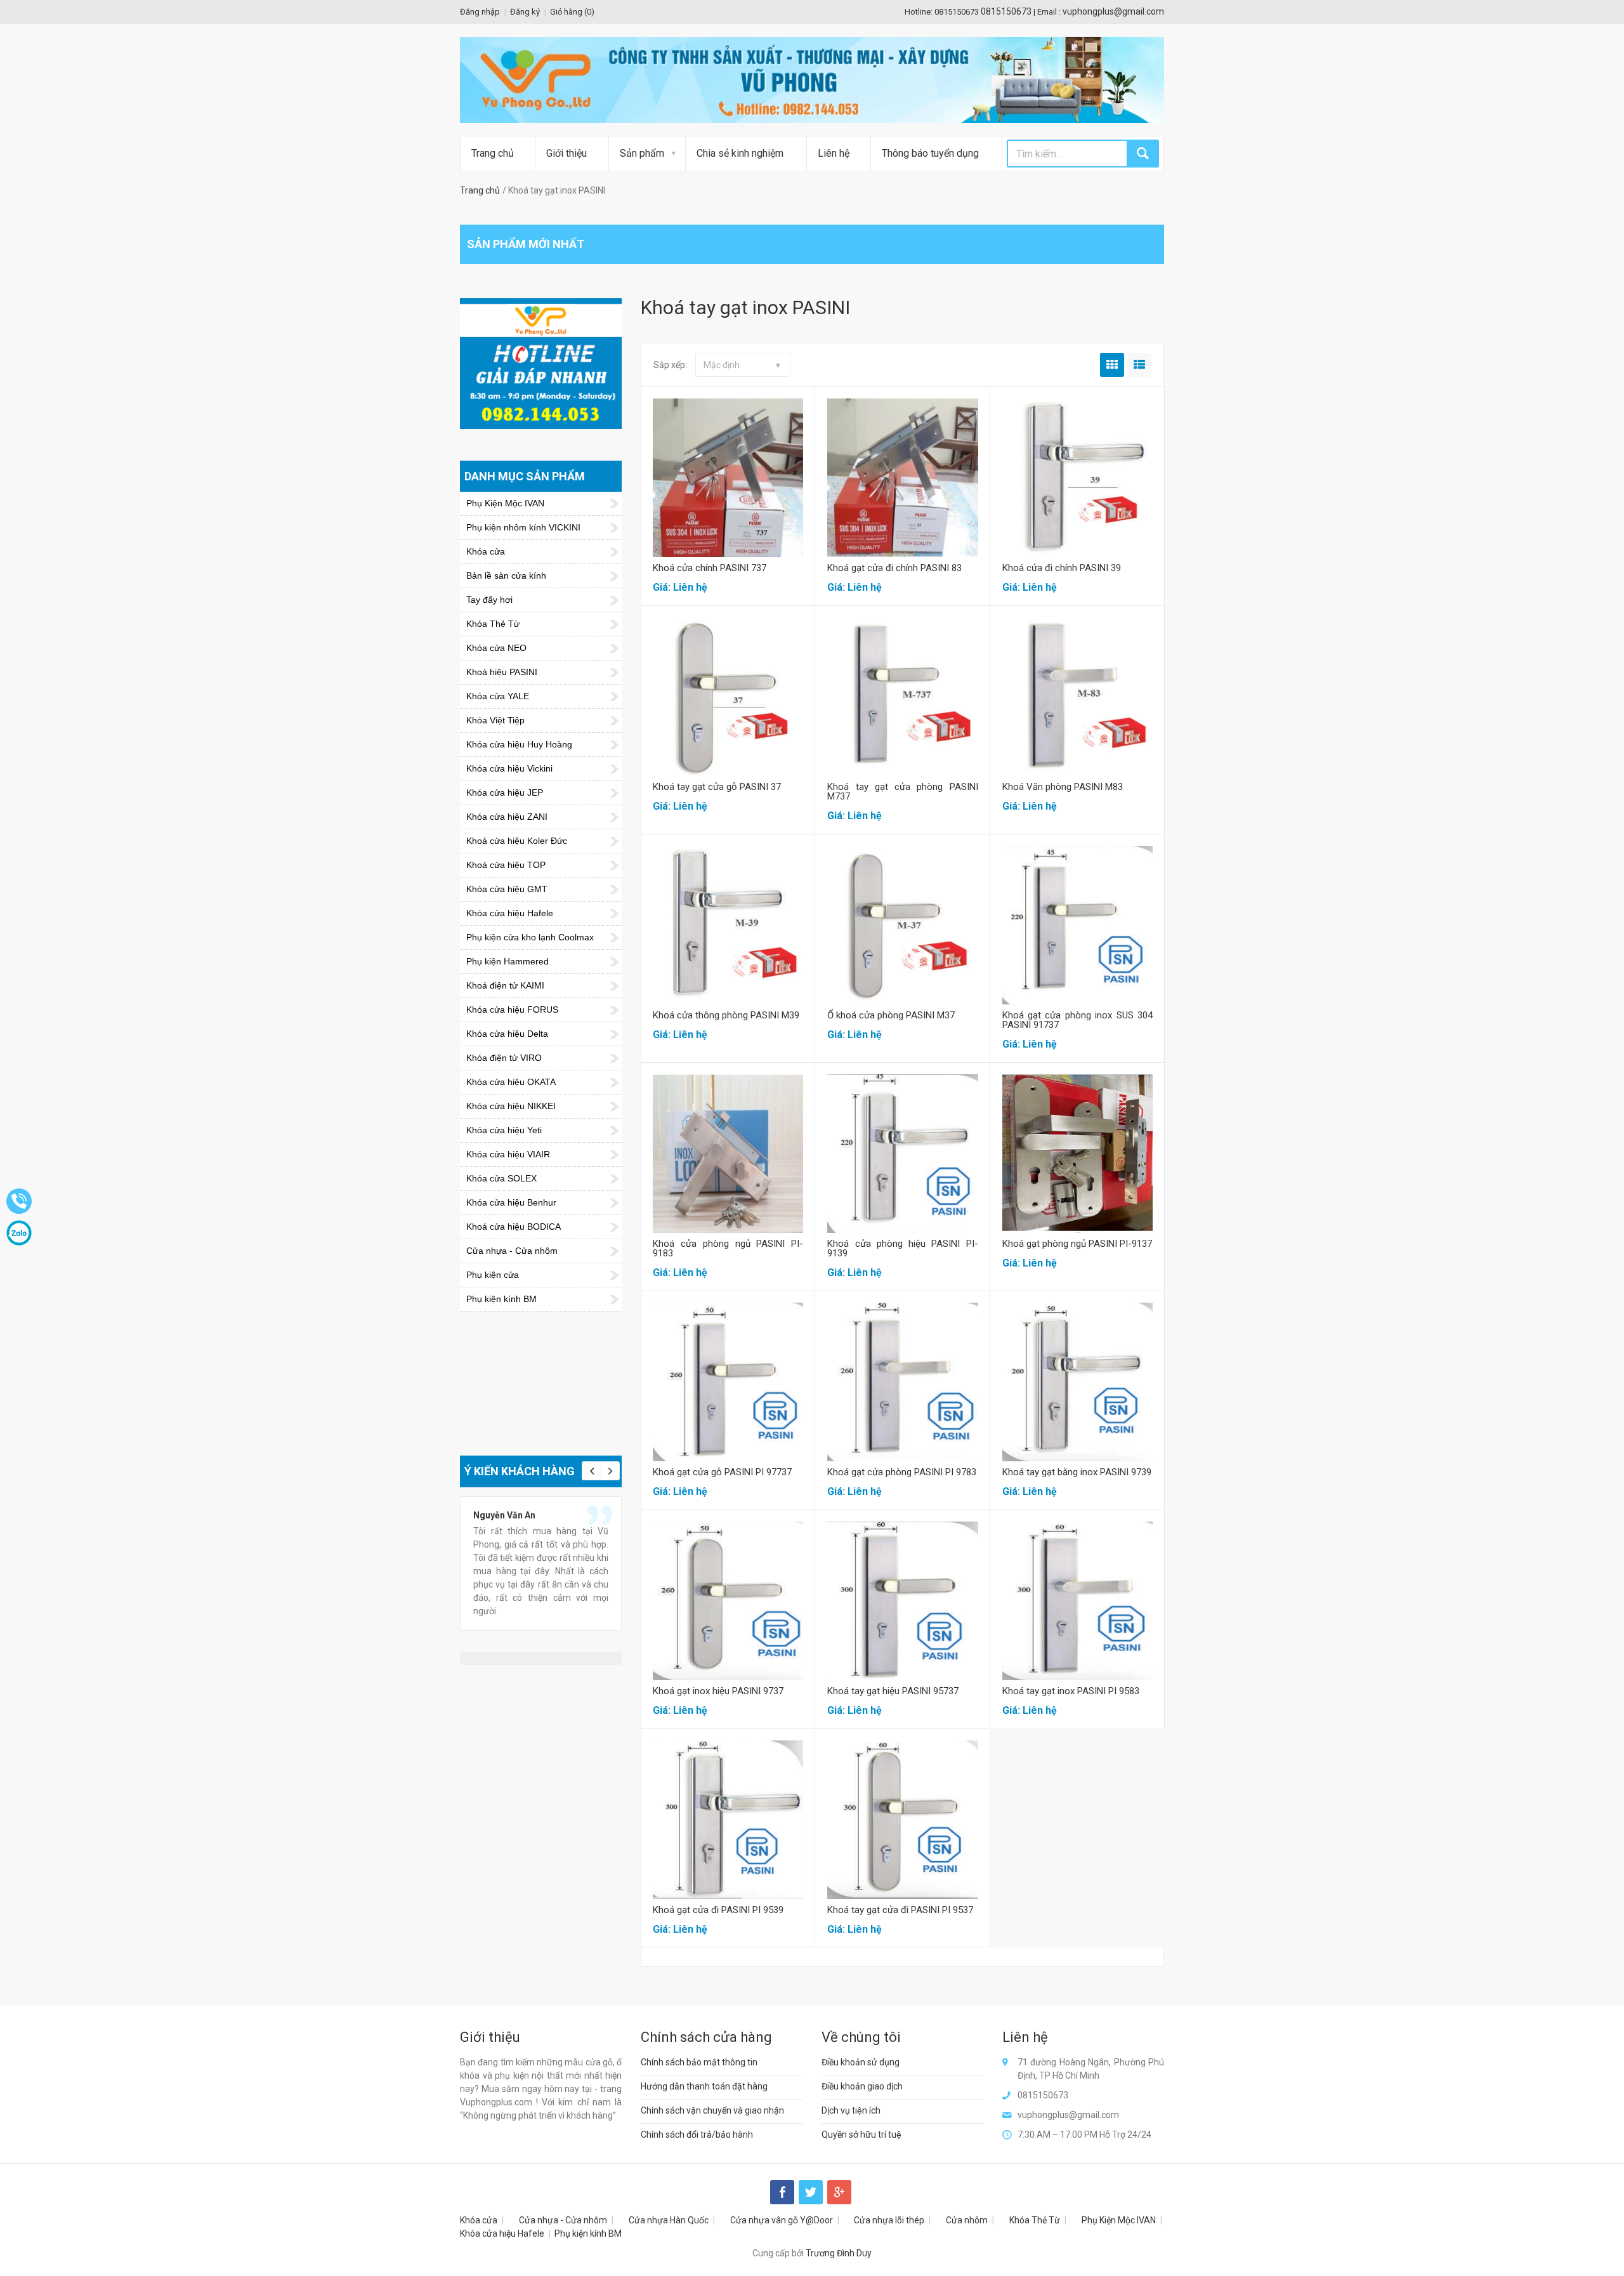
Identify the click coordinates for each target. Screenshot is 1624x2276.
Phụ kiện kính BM (588, 2233)
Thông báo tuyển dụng (930, 153)
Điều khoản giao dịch (862, 2086)
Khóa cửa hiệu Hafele (502, 2233)
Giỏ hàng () (572, 12)
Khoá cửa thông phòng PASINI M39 (726, 1015)
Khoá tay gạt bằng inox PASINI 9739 (1077, 1472)
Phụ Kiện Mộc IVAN (1119, 2220)
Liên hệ (834, 153)
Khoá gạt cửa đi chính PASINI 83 (894, 568)
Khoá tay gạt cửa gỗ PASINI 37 (717, 787)
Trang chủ (493, 153)
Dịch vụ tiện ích (851, 2110)
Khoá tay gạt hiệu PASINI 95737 (893, 1691)
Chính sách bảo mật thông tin (699, 2062)
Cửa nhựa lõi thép (889, 2220)
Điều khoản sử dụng (861, 2062)
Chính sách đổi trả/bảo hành (697, 2135)
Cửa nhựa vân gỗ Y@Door (782, 2220)
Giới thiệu (566, 153)
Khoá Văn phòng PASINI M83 (1063, 787)
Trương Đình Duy (839, 2253)
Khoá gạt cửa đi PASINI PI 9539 (718, 1910)
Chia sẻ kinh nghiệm (740, 153)
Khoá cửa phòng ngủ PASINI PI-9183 (728, 1248)
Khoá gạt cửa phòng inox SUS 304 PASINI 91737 (1077, 1020)
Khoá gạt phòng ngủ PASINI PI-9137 (1077, 1244)
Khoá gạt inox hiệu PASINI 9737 (718, 1691)
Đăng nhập (480, 12)
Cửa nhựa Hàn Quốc (669, 2220)
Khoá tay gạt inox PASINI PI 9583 (1071, 1691)
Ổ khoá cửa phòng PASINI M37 (891, 1015)
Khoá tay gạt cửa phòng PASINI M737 (902, 792)
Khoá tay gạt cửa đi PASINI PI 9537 (900, 1910)
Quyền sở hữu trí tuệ (861, 2135)
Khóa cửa (479, 2220)
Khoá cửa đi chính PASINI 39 (1062, 568)
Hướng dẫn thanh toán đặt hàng (704, 2086)
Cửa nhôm (967, 2220)
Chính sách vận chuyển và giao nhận (712, 2110)
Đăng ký (525, 12)
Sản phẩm (642, 153)
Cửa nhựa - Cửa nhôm (563, 2220)
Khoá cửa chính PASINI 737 (710, 568)
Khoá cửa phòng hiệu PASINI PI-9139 (902, 1248)
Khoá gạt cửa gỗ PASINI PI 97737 (722, 1472)
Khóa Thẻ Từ (1035, 2220)
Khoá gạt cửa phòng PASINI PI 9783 (902, 1472)
